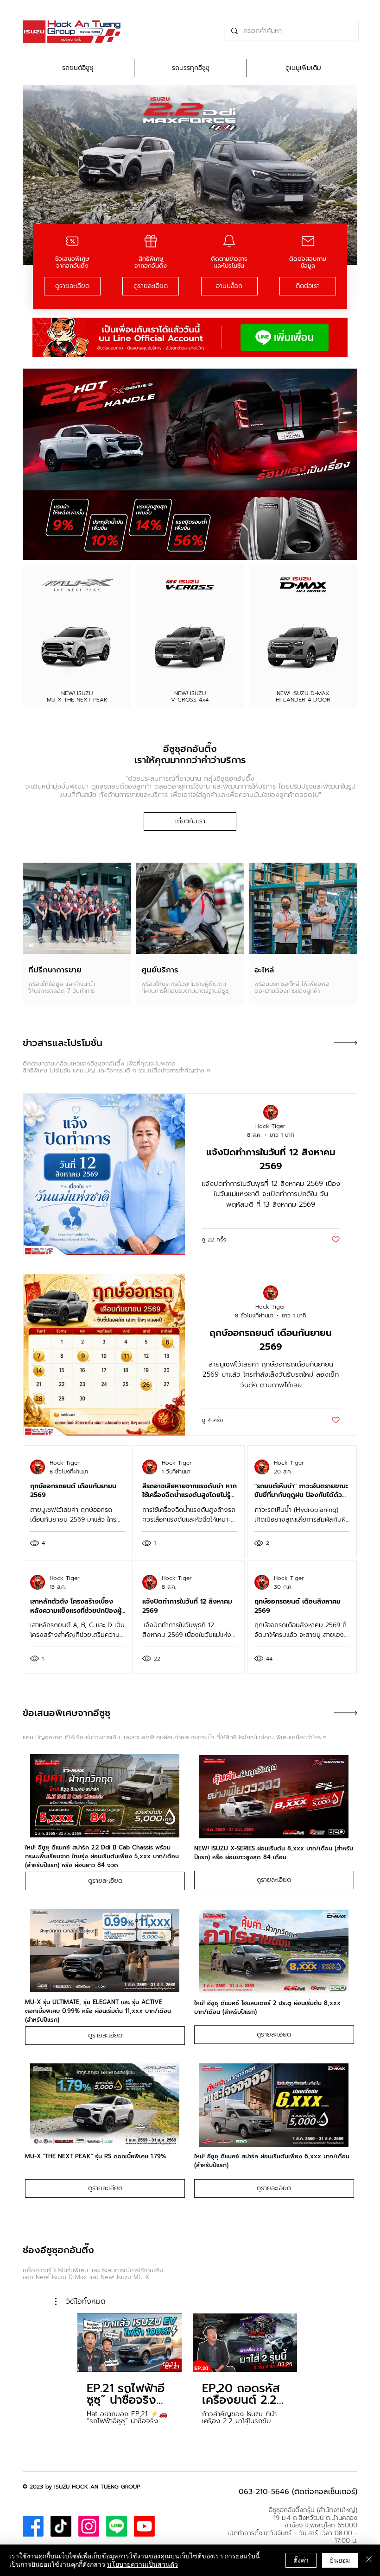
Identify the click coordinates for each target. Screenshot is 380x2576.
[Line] (117, 2526)
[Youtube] (144, 2526)
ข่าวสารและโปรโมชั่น (63, 1043)
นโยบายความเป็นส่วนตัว (142, 2564)
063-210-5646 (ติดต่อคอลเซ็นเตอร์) (298, 2492)
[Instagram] (89, 2526)
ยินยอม (340, 2560)
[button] (80, 2301)
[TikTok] (61, 2526)
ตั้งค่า (301, 2560)
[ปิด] (369, 2560)
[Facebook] (33, 2526)
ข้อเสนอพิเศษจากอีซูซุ (66, 1713)
